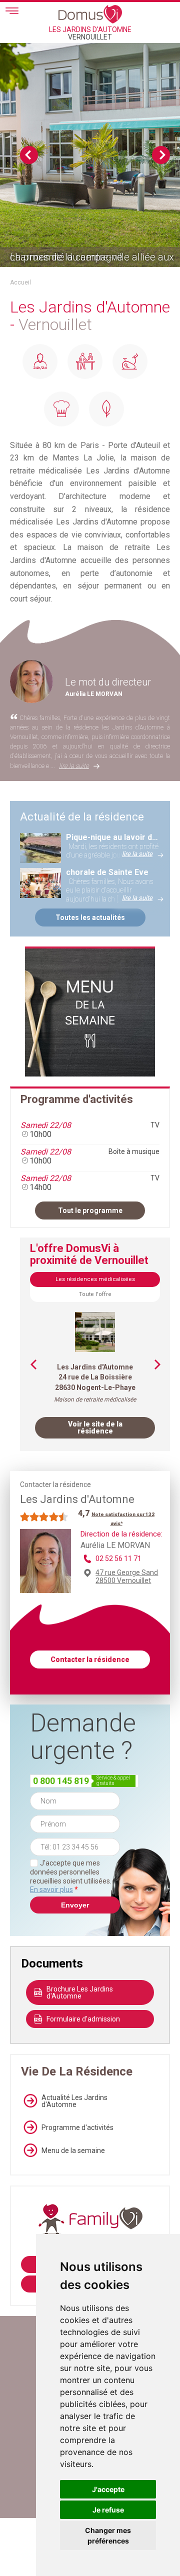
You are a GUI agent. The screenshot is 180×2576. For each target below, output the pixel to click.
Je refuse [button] (108, 2510)
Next (161, 155)
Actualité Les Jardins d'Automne (74, 2101)
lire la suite (74, 766)
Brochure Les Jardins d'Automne (80, 1992)
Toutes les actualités (90, 917)
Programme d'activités (77, 2127)
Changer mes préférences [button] (108, 2535)
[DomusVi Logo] (90, 14)
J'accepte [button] (108, 2489)
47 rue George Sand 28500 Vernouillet (127, 1576)
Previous (29, 155)
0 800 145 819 (61, 1781)
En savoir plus (51, 1889)
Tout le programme (90, 1210)
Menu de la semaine (73, 2150)
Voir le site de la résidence (95, 1427)
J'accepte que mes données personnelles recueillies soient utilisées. (71, 1876)
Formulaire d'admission (83, 2019)
